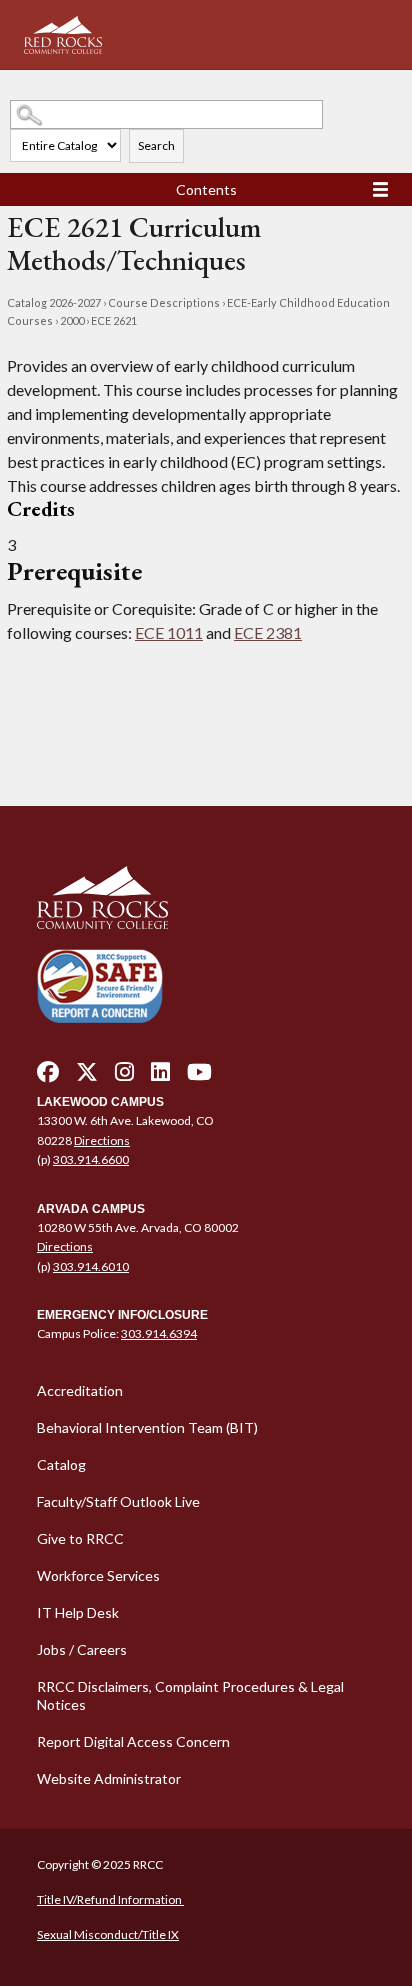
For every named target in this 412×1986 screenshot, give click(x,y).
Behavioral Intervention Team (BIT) (147, 1427)
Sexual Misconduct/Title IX (108, 1934)
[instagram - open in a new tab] (124, 1077)
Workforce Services (98, 1575)
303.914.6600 (91, 1159)
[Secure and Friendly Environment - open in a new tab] (100, 985)
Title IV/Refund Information (110, 1899)
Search (156, 145)
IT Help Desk (78, 1612)
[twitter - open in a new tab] (87, 1077)
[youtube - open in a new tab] (199, 1077)
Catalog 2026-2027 (54, 302)
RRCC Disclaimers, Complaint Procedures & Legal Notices (190, 1695)
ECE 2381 (268, 632)
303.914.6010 (91, 1266)
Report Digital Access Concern (133, 1741)
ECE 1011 (169, 632)
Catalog (61, 1464)
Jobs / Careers (82, 1649)
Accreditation (80, 1390)
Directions (102, 1140)
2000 (72, 320)
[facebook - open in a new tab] (48, 1077)
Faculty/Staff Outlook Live (118, 1501)
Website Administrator (109, 1778)
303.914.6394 (159, 1333)
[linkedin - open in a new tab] (160, 1077)
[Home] (206, 898)
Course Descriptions (164, 302)
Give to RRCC (80, 1538)
